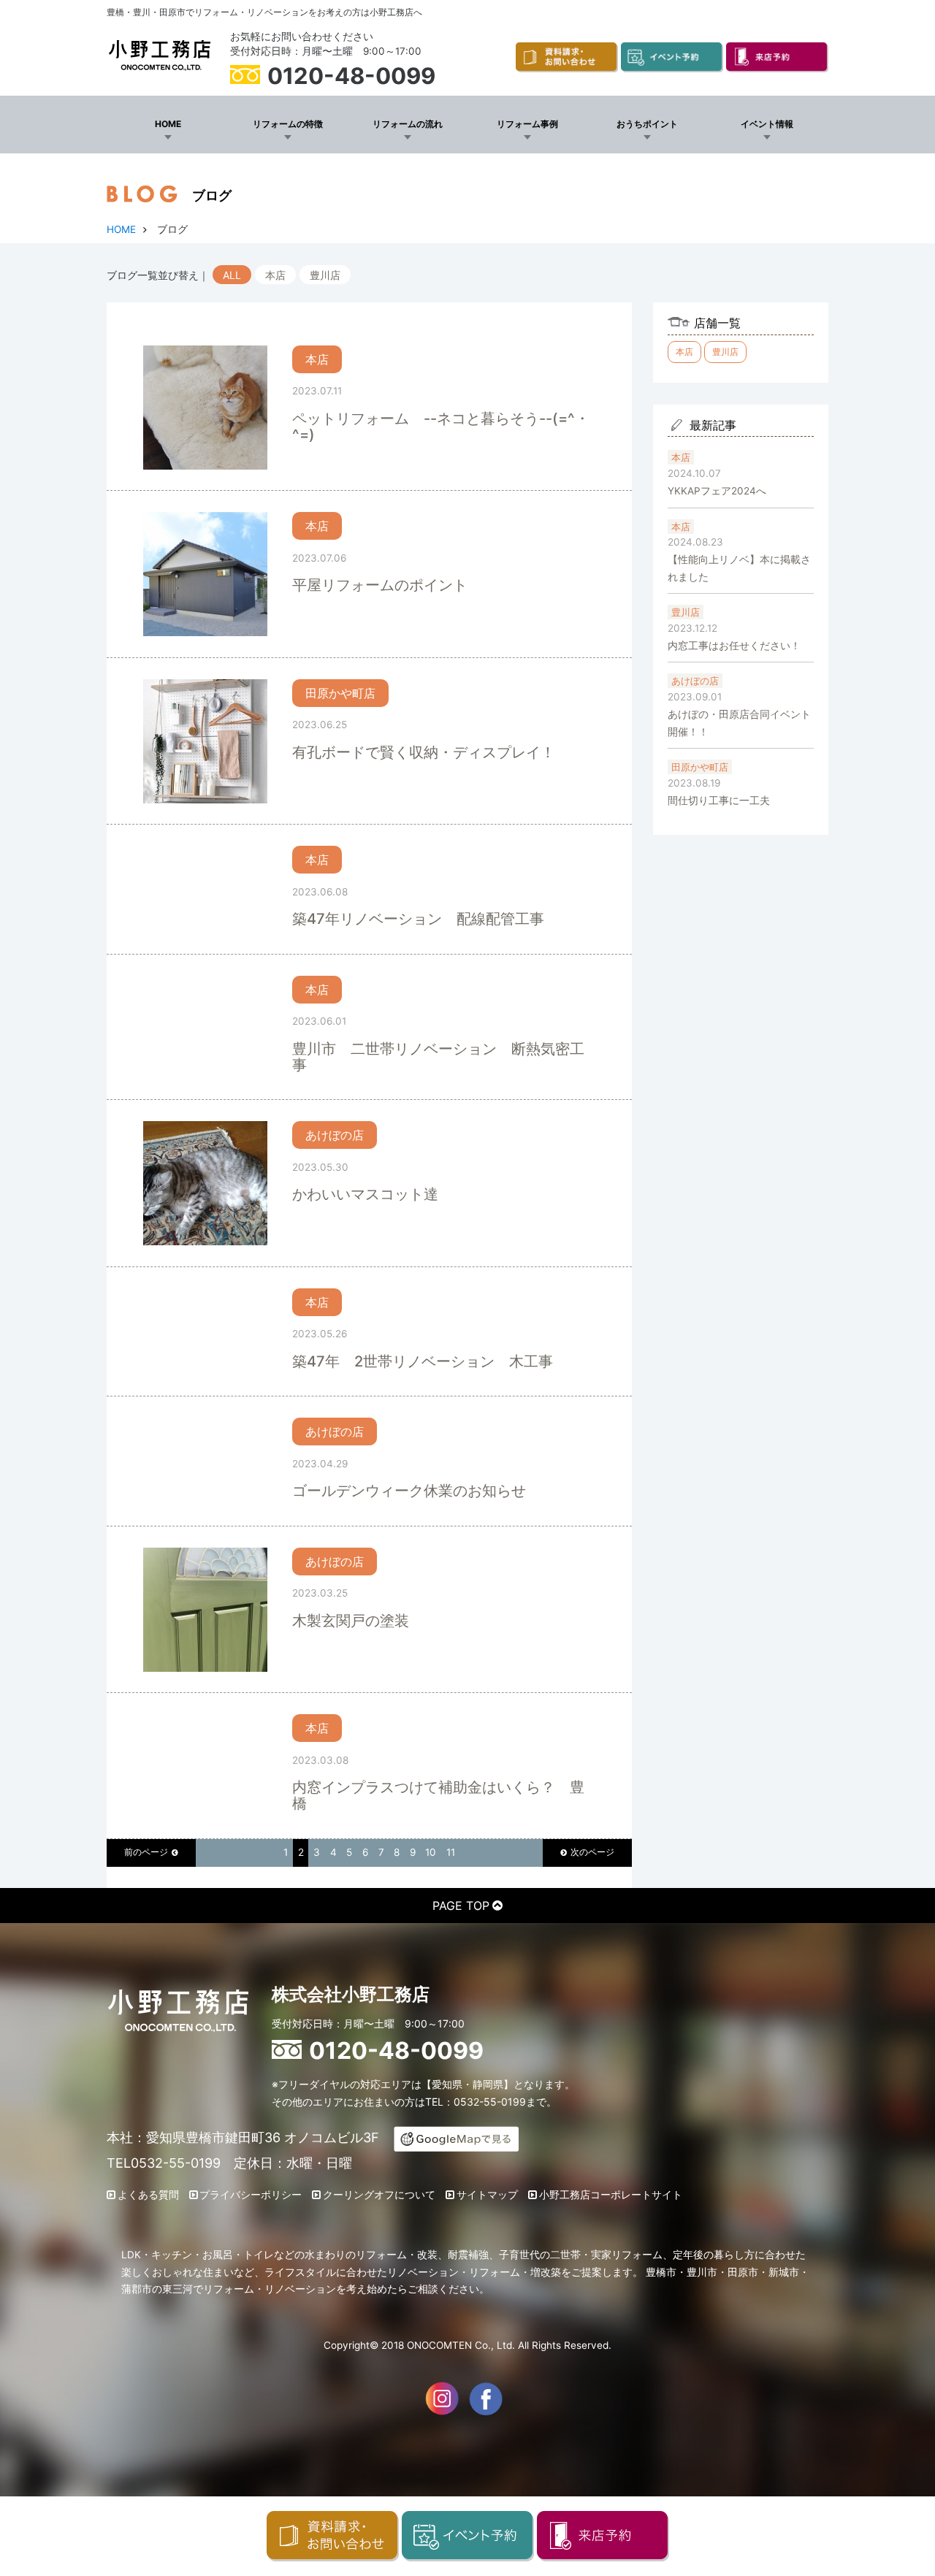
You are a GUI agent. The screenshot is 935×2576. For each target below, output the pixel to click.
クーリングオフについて (379, 2195)
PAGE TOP (461, 1906)
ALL (232, 275)
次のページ (592, 1852)
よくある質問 (148, 2195)
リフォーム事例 (527, 124)
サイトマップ (487, 2195)
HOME (168, 124)
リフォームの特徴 (288, 124)
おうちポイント (647, 124)
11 (451, 1852)
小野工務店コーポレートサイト (611, 2195)
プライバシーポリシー (251, 2195)
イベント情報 (767, 124)
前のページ (146, 1852)
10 (431, 1852)
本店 (275, 275)
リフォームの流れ (408, 124)
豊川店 (325, 275)
